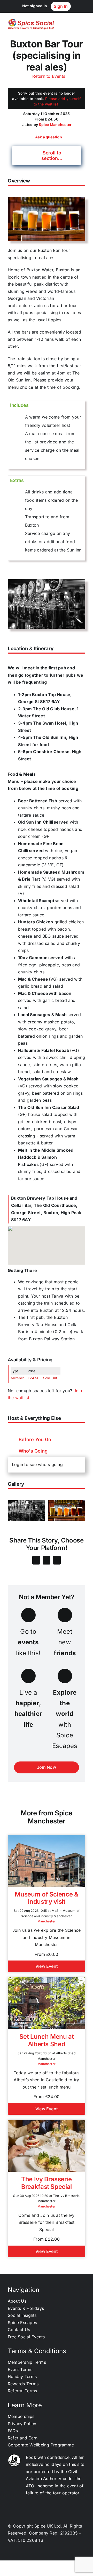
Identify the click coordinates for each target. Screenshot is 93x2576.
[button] (47, 155)
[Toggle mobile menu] (83, 24)
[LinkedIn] (57, 1560)
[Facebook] (36, 1560)
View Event (47, 1966)
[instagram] (42, 2553)
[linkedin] (33, 2553)
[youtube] (60, 2553)
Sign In (61, 6)
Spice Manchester (55, 125)
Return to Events (48, 76)
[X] (47, 1560)
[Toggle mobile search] (74, 24)
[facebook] (51, 2553)
